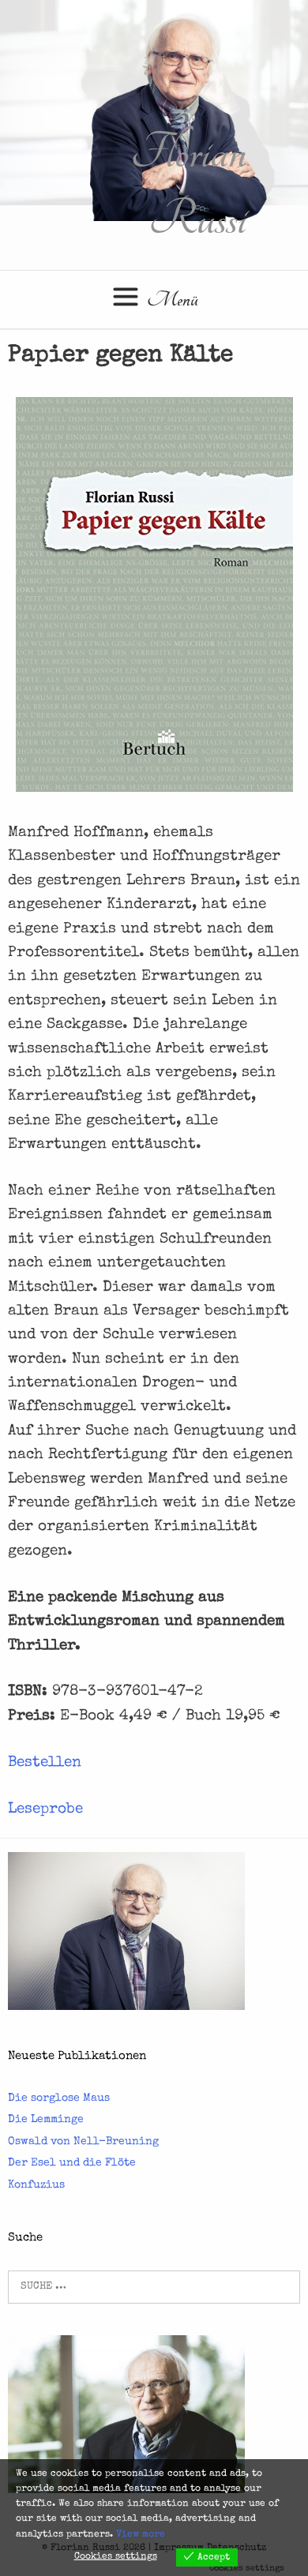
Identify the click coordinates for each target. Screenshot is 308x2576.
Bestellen (45, 1763)
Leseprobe (45, 1810)
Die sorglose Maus (59, 2098)
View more (141, 2535)
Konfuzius (36, 2185)
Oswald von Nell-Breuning (83, 2142)
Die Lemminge (46, 2120)
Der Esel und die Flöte (72, 2163)
